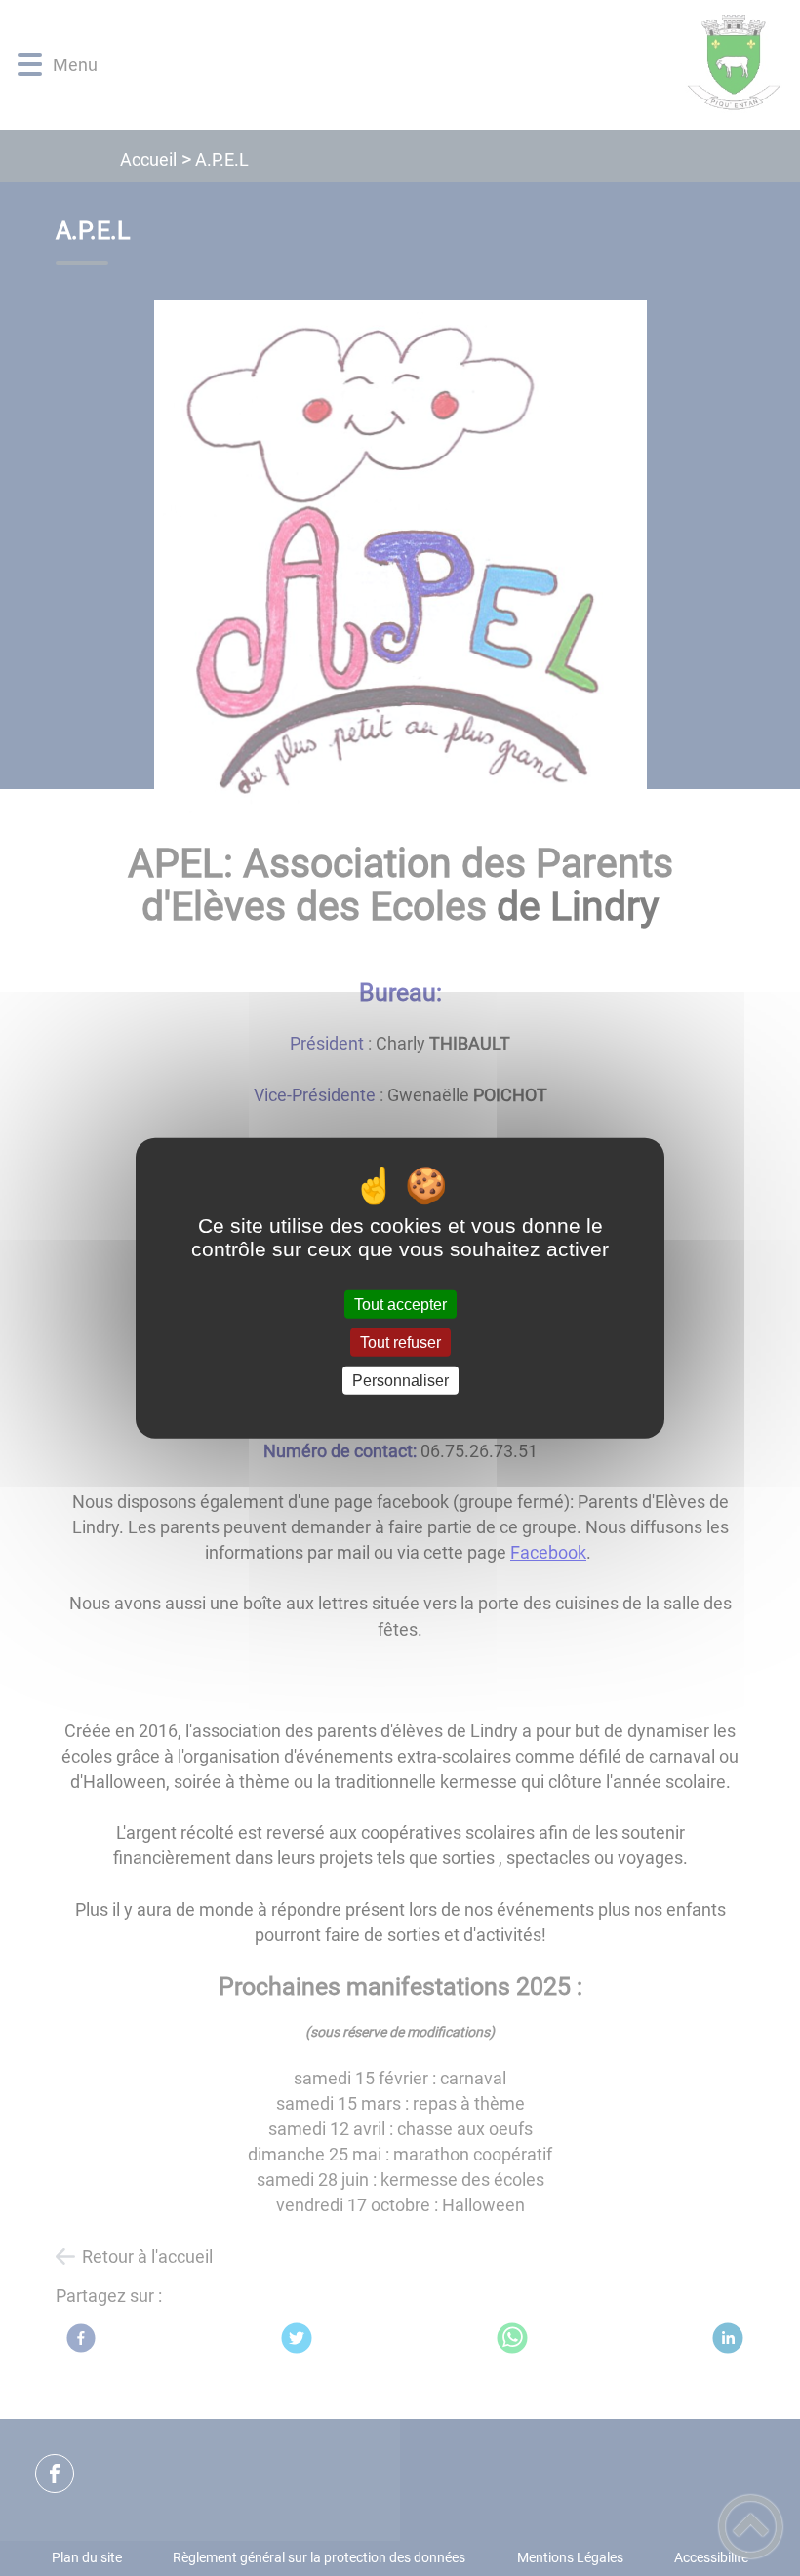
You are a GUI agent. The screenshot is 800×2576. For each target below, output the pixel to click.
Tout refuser (400, 1342)
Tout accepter (400, 1304)
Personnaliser (400, 1381)
